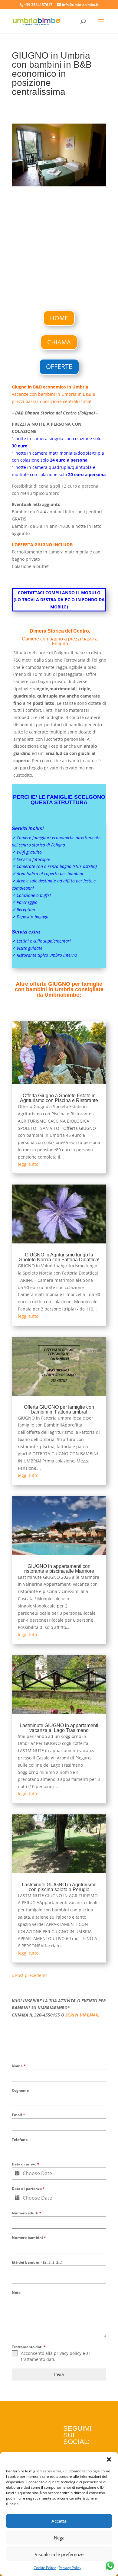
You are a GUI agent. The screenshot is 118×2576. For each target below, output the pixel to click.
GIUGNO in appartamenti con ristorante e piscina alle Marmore (59, 1569)
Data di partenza (28, 2189)
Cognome (20, 2090)
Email (18, 2115)
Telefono (20, 2140)
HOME (59, 318)
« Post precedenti (29, 1975)
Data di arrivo (26, 2164)
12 (70, 180)
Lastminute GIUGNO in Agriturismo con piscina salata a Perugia (59, 1887)
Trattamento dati (29, 2347)
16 (91, 180)
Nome (19, 2066)
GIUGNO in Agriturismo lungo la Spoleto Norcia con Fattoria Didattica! (59, 1257)
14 (81, 180)
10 (60, 180)
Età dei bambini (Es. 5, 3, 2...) (37, 2262)
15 (86, 180)
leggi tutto (28, 1164)
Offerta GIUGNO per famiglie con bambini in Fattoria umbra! (59, 1409)
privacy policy (68, 2353)
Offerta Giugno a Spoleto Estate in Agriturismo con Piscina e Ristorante (59, 1098)
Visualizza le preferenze (59, 2554)
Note (16, 2292)
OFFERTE (59, 366)
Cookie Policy (45, 2568)
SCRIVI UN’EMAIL (82, 2015)
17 (96, 180)
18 (101, 180)
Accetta (59, 2521)
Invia (59, 2374)
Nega (59, 2538)
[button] (109, 2459)
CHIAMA (59, 342)
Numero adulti (27, 2213)
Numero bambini (29, 2237)
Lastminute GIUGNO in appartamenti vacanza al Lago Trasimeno (59, 1728)
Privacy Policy (70, 2568)
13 (75, 180)
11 (65, 180)
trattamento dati (38, 2359)
